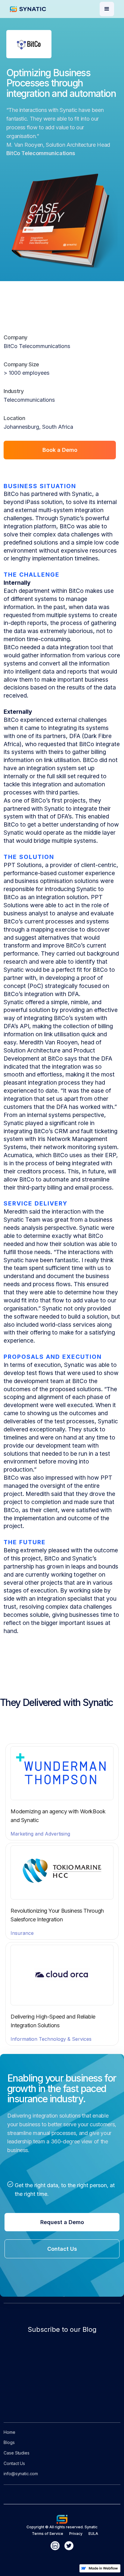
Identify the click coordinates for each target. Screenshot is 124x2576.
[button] (107, 9)
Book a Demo (60, 450)
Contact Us (62, 2249)
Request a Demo (62, 2222)
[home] (33, 9)
